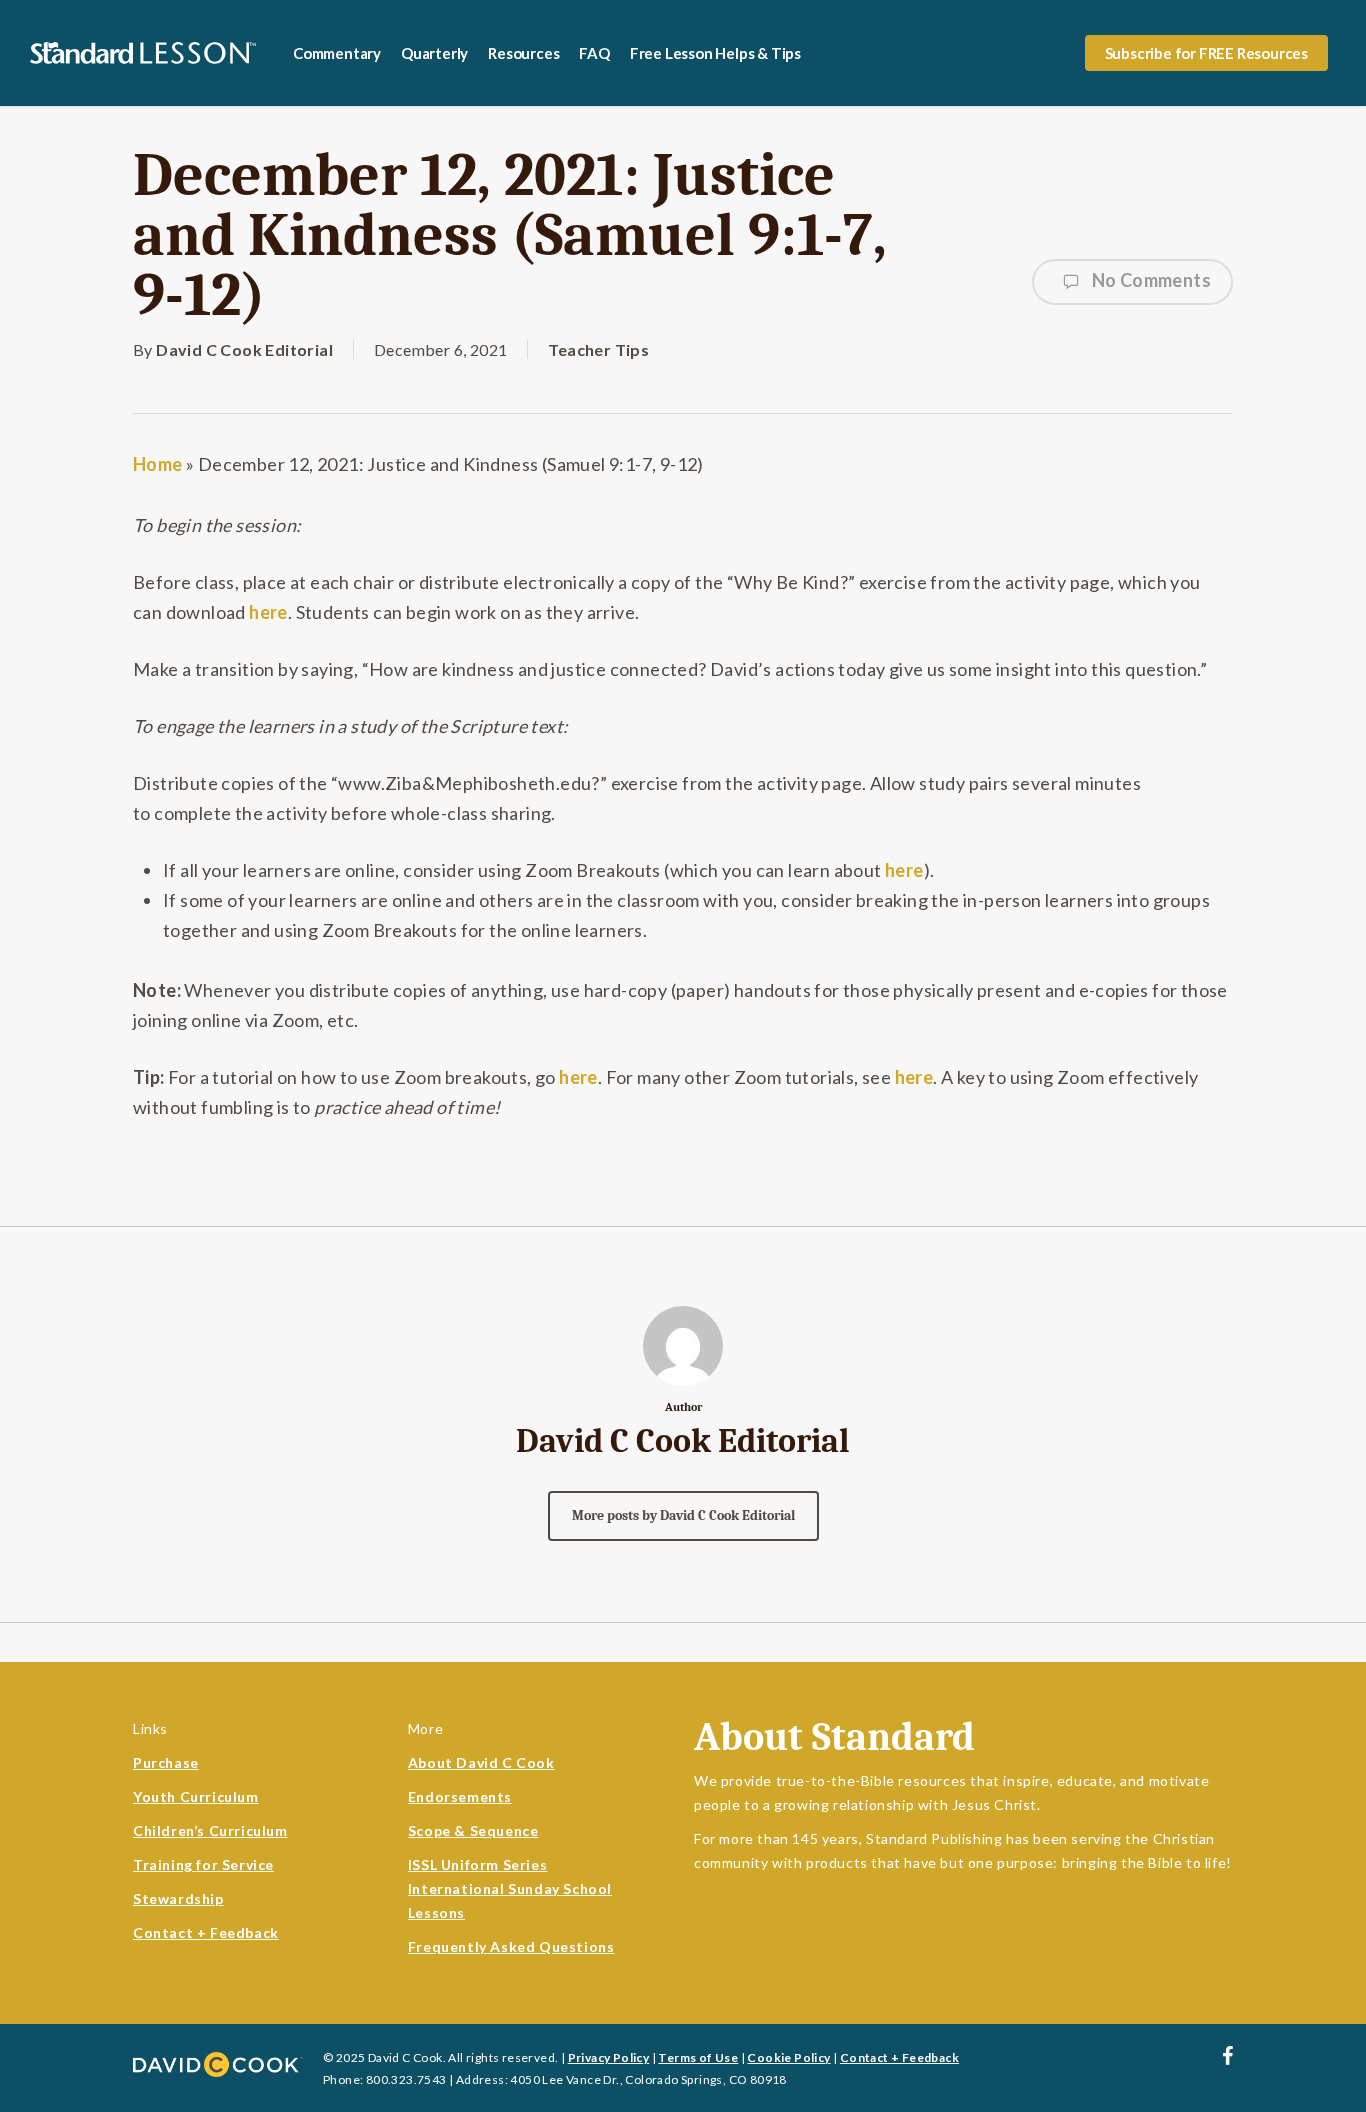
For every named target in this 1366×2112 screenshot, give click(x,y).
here (268, 612)
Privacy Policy (609, 2057)
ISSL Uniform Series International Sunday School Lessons (510, 1888)
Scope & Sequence (473, 1830)
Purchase (166, 1762)
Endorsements (460, 1796)
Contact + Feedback (206, 1932)
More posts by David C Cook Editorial (683, 1515)
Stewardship (178, 1898)
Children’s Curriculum (210, 1830)
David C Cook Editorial (244, 349)
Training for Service (203, 1864)
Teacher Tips (598, 349)
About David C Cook (481, 1762)
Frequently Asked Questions (511, 1946)
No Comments (1149, 280)
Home (158, 464)
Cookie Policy (788, 2057)
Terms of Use (698, 2057)
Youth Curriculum (196, 1796)
